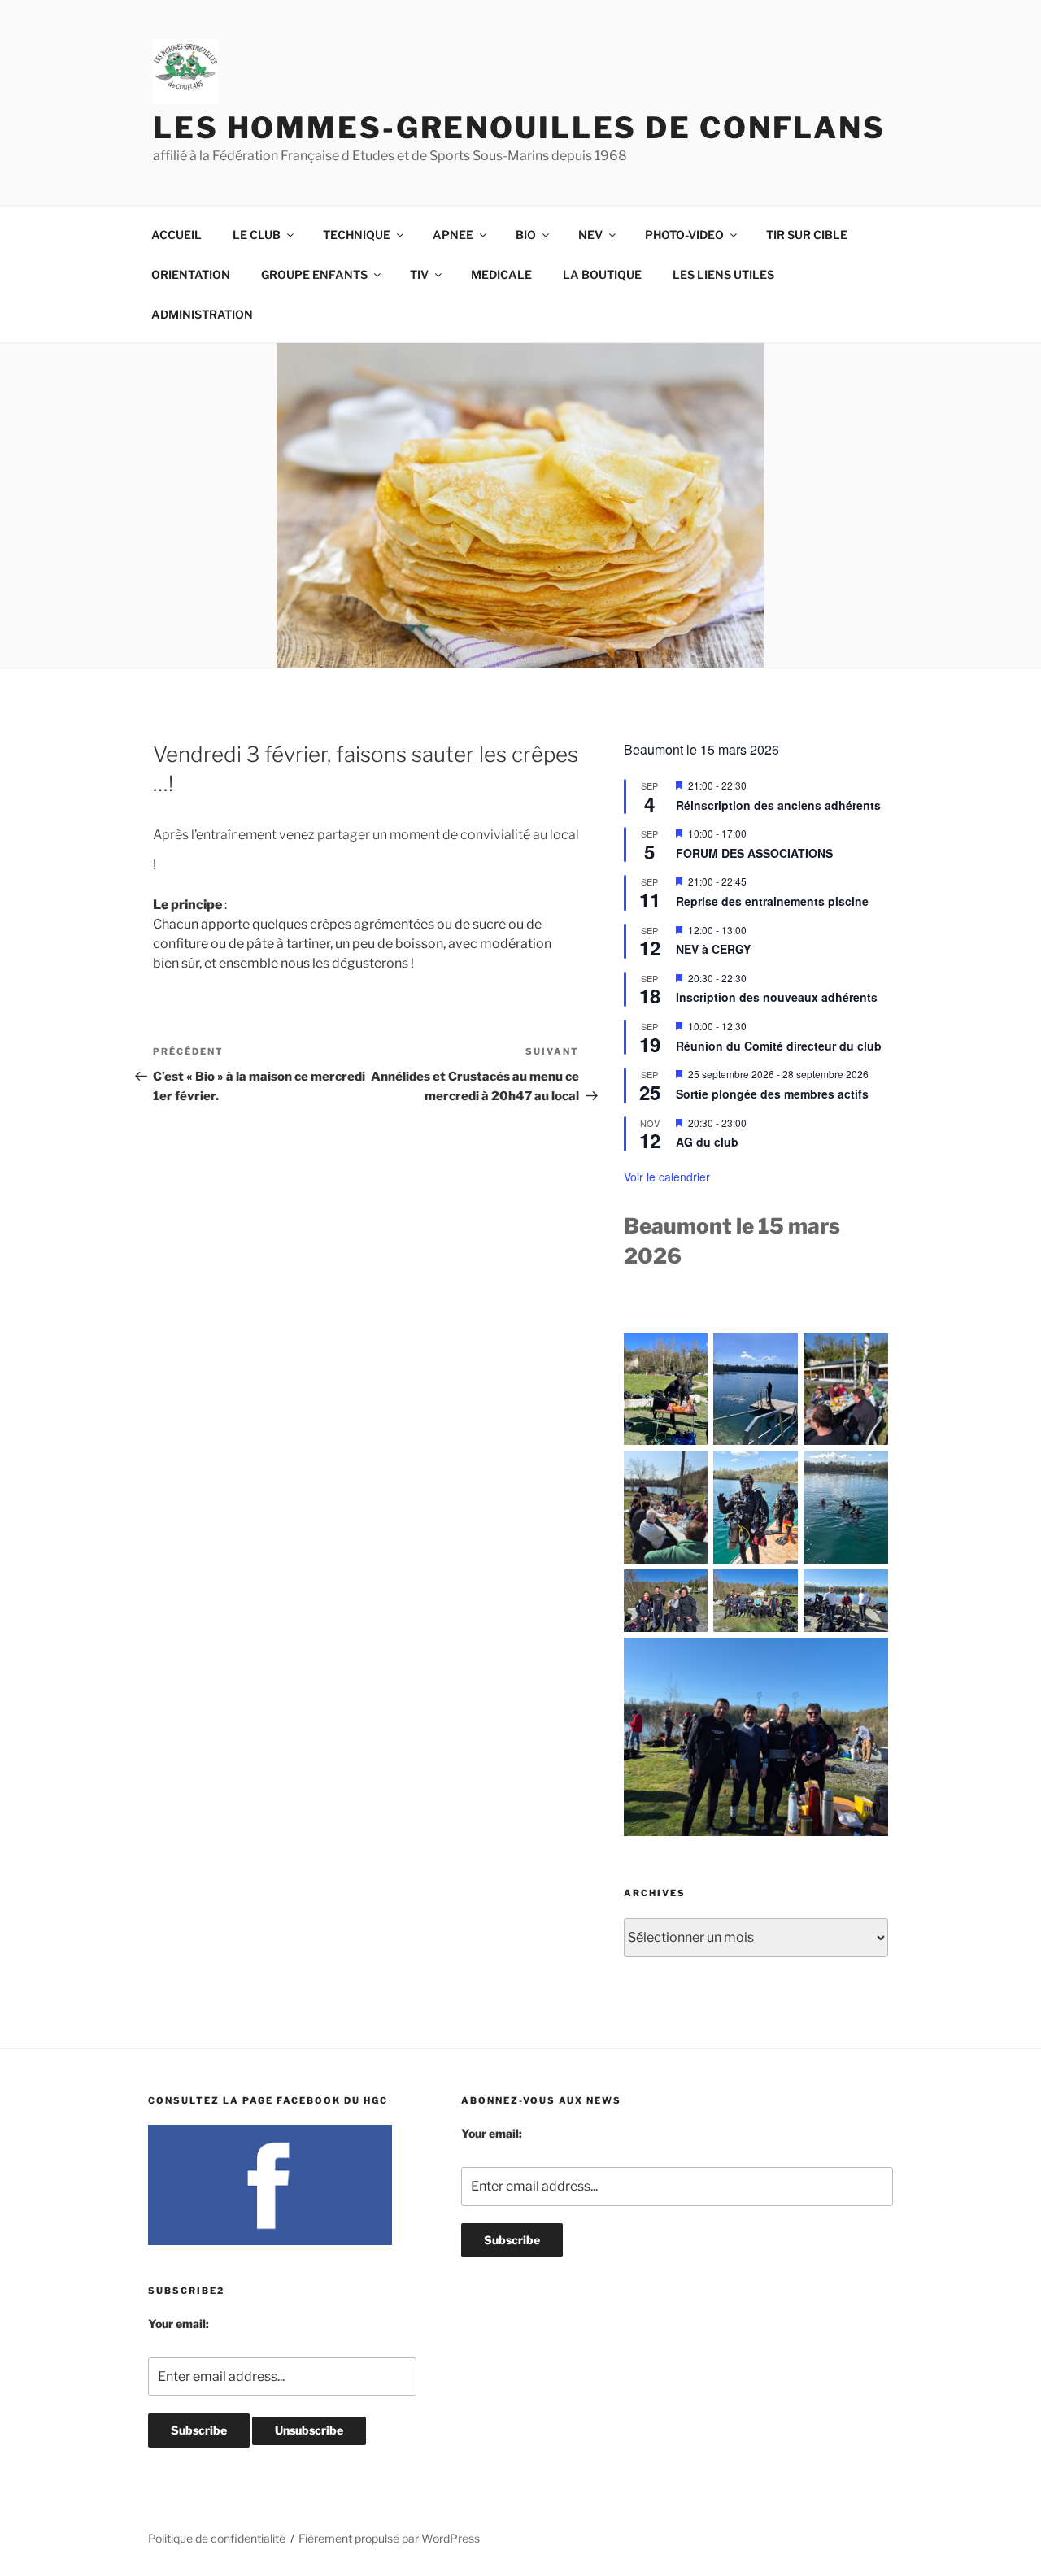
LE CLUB (257, 235)
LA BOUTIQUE (602, 274)
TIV (419, 274)
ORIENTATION (191, 274)
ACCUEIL (176, 235)
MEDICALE (501, 274)
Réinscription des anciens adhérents (778, 805)
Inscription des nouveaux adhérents (777, 997)
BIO (526, 235)
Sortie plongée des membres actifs (772, 1094)
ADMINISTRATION (202, 314)
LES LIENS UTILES (723, 274)
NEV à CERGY (713, 949)
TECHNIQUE (357, 235)
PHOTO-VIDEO (684, 235)
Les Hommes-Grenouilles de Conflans (519, 128)
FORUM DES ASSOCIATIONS (754, 853)
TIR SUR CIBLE (807, 235)
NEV (590, 235)
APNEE (453, 235)
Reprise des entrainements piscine (772, 901)
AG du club (707, 1142)
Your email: (179, 2324)
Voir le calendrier (667, 1177)
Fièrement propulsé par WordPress (389, 2538)
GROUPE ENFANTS (314, 274)
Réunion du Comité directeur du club (779, 1046)
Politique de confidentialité (217, 2538)
